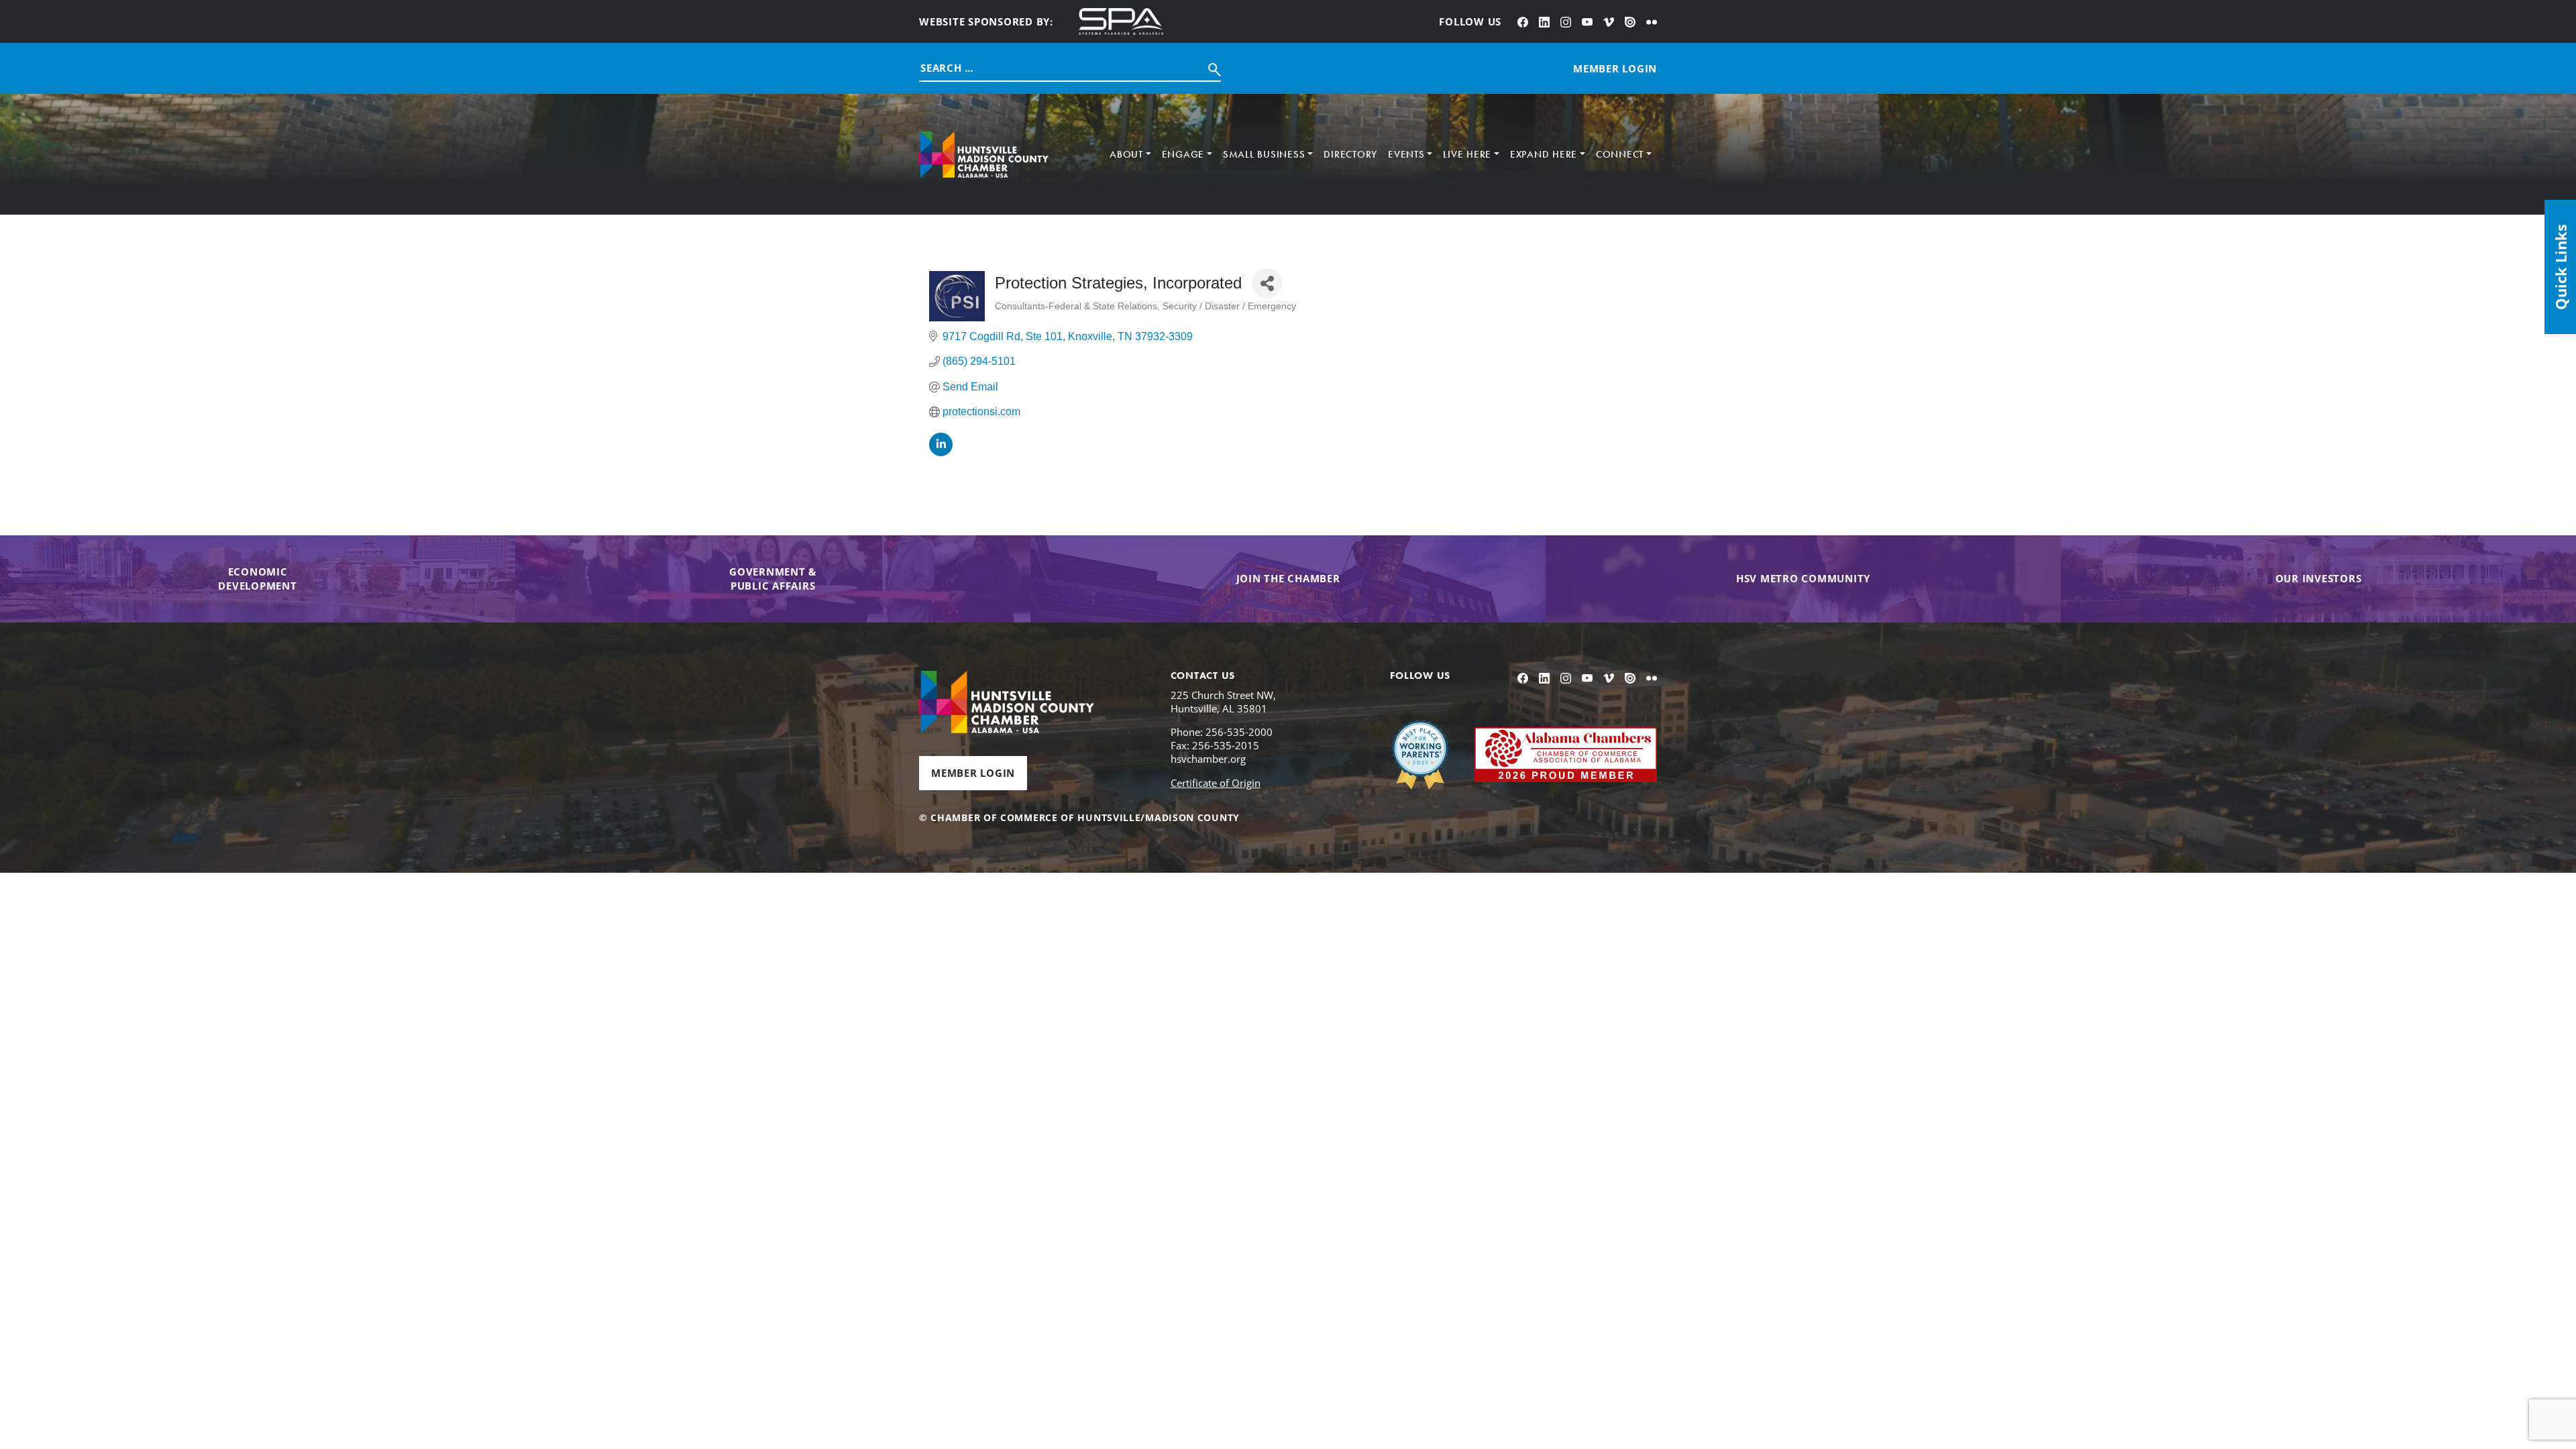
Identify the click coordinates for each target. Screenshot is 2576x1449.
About (1126, 154)
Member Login (973, 773)
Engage (1183, 154)
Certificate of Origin (1216, 783)
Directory (1350, 154)
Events (1406, 154)
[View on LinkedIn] (941, 452)
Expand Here (1544, 154)
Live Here (1467, 154)
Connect (1620, 154)
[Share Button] (1267, 283)
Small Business (1264, 154)
